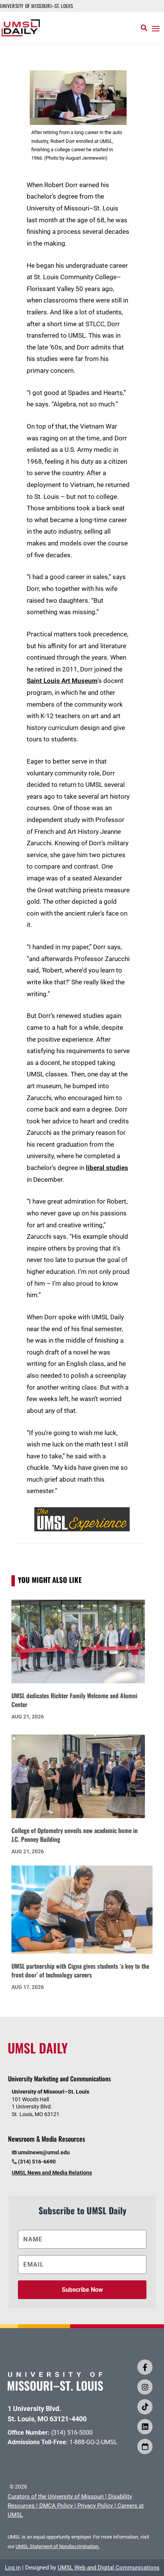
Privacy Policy (95, 2506)
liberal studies (107, 1168)
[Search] (144, 28)
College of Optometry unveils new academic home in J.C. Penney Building (75, 1835)
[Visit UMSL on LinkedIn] (145, 2427)
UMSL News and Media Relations (52, 2173)
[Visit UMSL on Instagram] (145, 2387)
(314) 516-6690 (37, 2162)
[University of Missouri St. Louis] (55, 2388)
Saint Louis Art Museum (62, 681)
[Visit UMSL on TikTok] (145, 2407)
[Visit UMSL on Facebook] (145, 2367)
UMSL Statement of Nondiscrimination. (58, 2546)
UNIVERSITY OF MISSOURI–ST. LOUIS (36, 6)
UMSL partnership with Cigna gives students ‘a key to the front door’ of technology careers (80, 1970)
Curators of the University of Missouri (56, 2497)
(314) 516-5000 (72, 2433)
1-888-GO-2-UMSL (93, 2442)
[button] (156, 28)
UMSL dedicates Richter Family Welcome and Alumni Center (74, 1700)
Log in (13, 2568)
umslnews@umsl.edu (44, 2152)
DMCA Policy (56, 2506)
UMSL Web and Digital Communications (109, 2568)
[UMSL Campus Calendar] (145, 2447)
